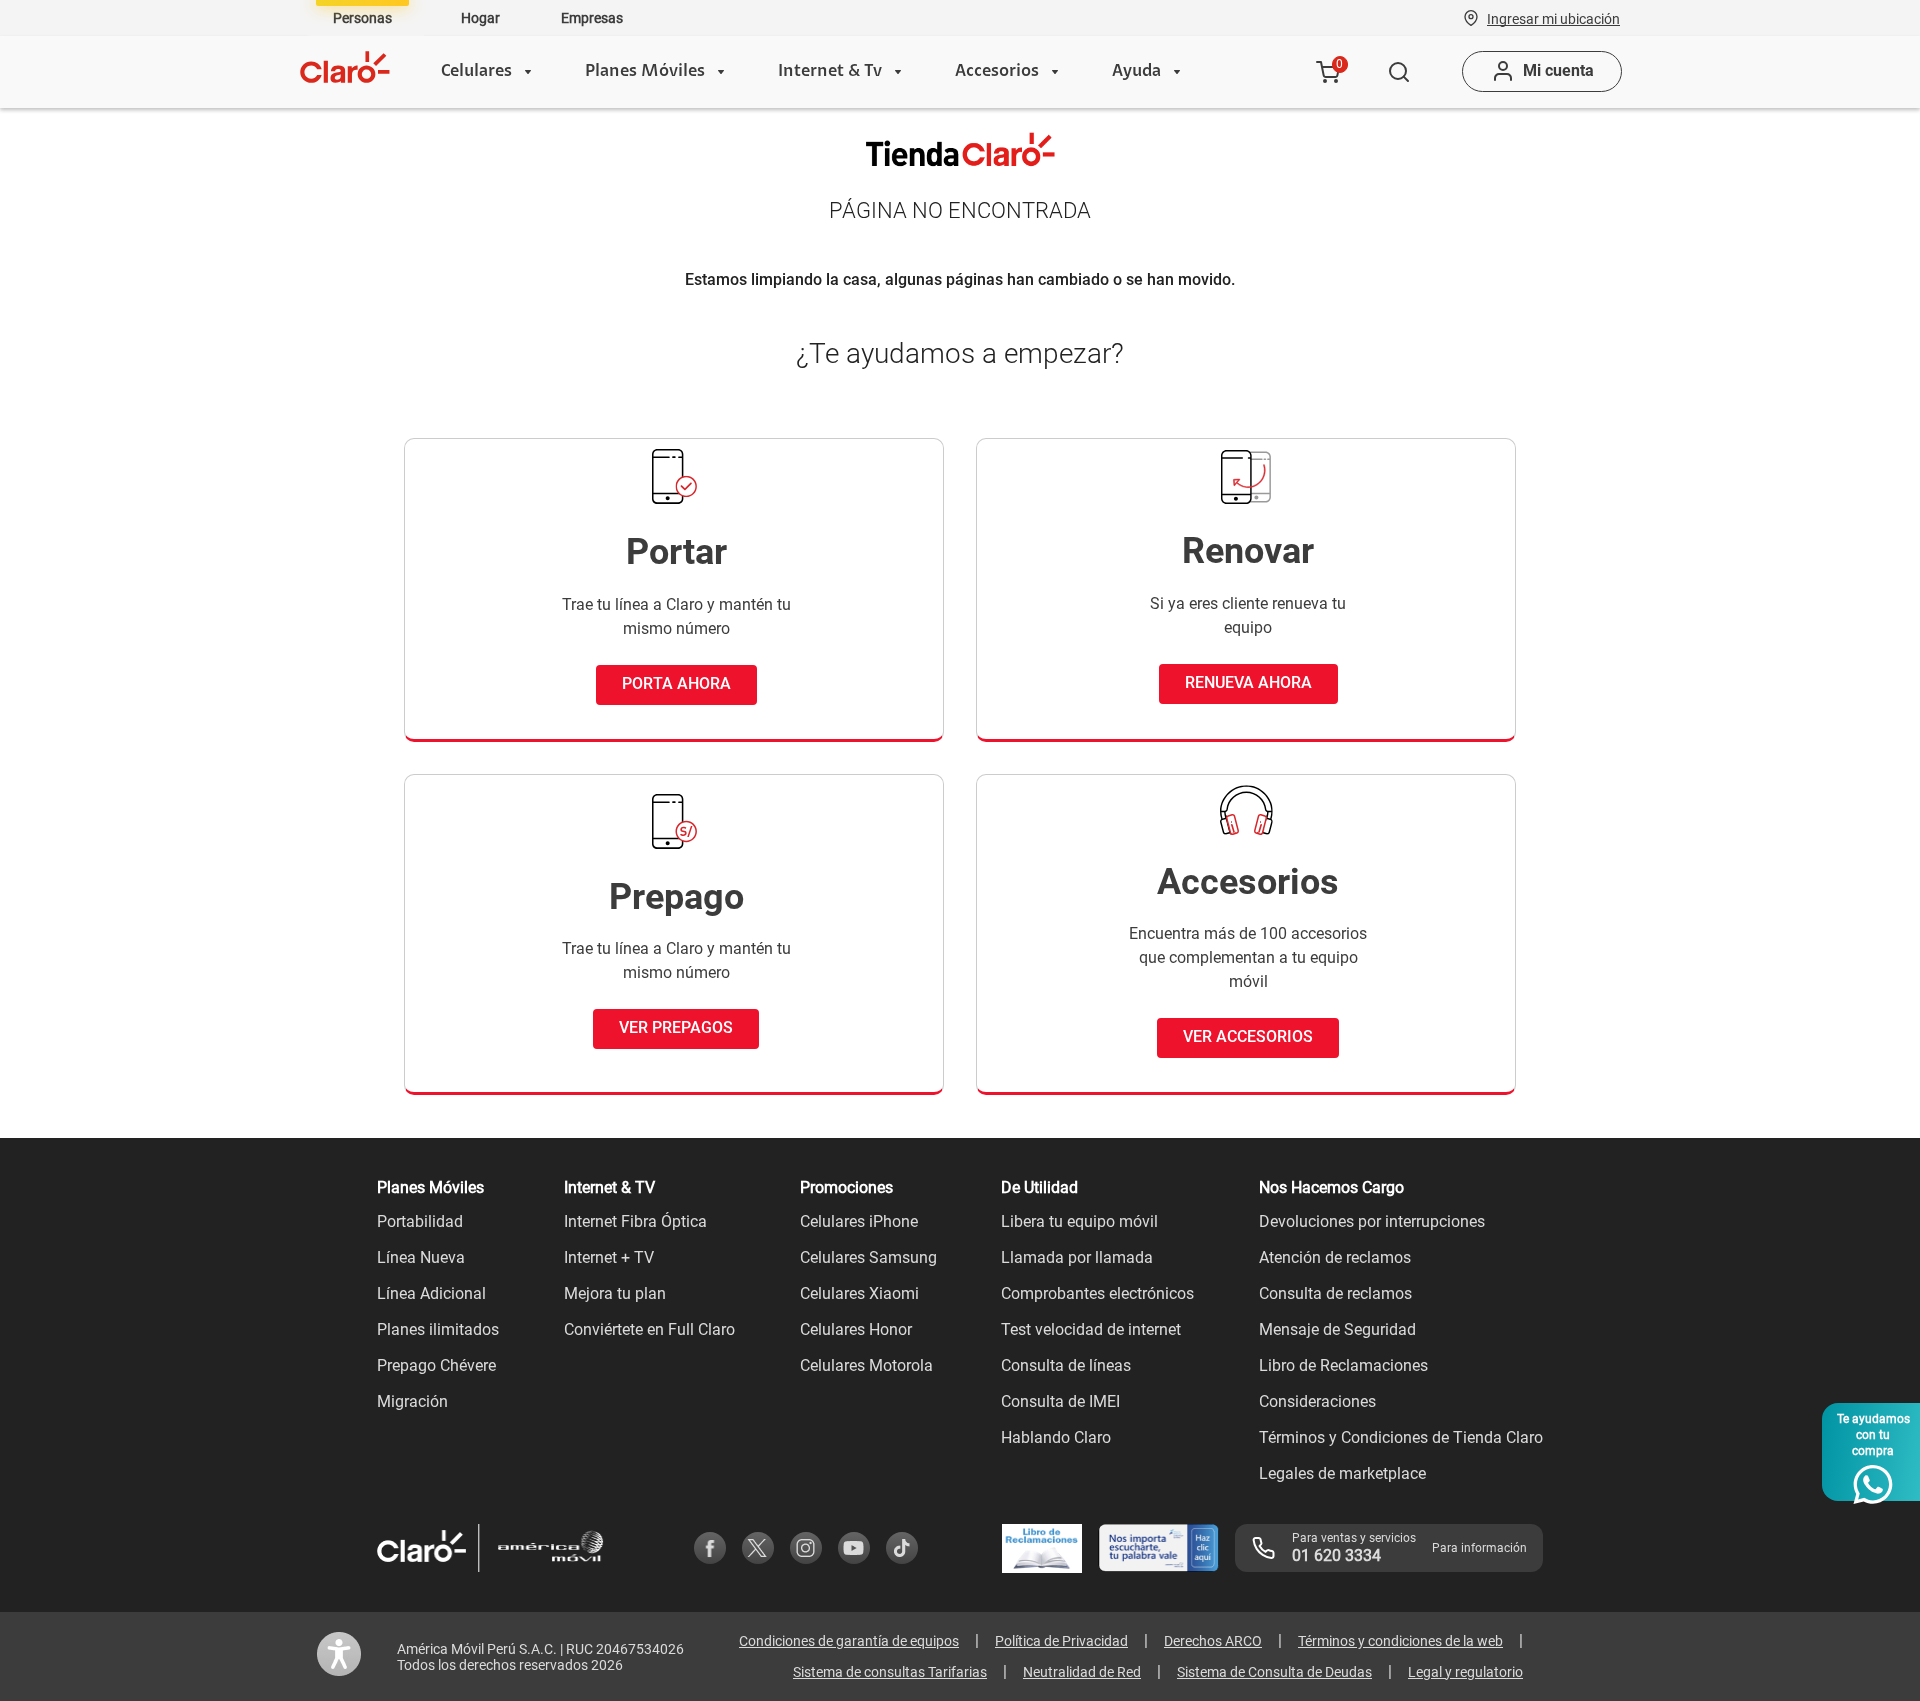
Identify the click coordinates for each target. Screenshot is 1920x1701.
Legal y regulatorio (1465, 1672)
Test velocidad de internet (1091, 1329)
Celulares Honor (856, 1329)
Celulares (476, 72)
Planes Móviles (645, 72)
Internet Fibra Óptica (635, 1221)
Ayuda (1136, 72)
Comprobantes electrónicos (1097, 1293)
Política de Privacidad (1061, 1641)
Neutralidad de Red (1082, 1672)
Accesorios (997, 72)
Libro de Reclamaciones (1343, 1365)
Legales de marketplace (1342, 1473)
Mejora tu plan (615, 1293)
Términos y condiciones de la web (1400, 1641)
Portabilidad (420, 1221)
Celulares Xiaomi (859, 1293)
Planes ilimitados (438, 1329)
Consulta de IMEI (1060, 1401)
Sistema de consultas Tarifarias (890, 1672)
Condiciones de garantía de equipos (849, 1641)
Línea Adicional (431, 1293)
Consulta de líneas (1066, 1365)
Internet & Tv (830, 72)
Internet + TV (609, 1257)
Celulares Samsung (868, 1257)
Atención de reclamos (1335, 1257)
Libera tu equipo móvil (1079, 1221)
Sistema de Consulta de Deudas (1274, 1672)
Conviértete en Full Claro (649, 1329)
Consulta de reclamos (1335, 1293)
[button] (1553, 18)
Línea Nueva (421, 1257)
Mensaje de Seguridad (1337, 1329)
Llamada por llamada (1077, 1257)
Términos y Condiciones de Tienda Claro (1401, 1437)
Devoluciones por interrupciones (1372, 1221)
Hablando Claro (1056, 1437)
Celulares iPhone (859, 1221)
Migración (412, 1401)
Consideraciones (1317, 1401)
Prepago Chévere (436, 1365)
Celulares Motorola (866, 1365)
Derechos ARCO (1213, 1641)
